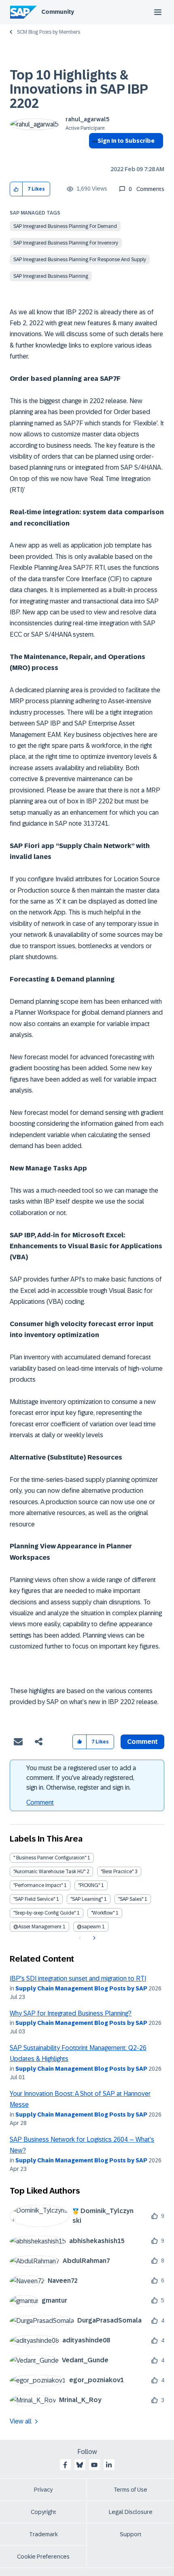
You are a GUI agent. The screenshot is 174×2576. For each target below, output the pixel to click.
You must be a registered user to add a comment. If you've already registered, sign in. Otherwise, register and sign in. (81, 1778)
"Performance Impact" (38, 1885)
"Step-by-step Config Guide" (45, 1913)
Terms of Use (130, 2490)
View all (21, 2421)
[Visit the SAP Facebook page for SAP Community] (65, 2465)
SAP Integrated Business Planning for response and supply (80, 260)
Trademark (43, 2534)
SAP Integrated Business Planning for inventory (66, 243)
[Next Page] (93, 1938)
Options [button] (93, 155)
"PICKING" (89, 1885)
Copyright (43, 2512)
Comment (40, 1802)
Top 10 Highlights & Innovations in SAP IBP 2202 (79, 89)
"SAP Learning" (87, 1899)
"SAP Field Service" (34, 1899)
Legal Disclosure (131, 2512)
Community (58, 12)
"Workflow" (103, 1913)
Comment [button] (142, 1742)
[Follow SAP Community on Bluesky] (80, 2465)
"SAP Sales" (131, 1899)
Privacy (43, 2490)
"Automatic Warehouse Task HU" (49, 1872)
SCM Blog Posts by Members (49, 32)
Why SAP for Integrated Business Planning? (71, 2013)
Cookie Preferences (43, 2557)
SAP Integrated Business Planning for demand (65, 226)
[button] (16, 189)
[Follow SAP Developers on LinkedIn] (109, 2465)
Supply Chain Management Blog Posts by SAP (81, 1988)
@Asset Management (37, 1927)
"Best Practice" (117, 1872)
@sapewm (89, 1927)
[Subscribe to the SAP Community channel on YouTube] (94, 2465)
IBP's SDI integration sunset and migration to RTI (78, 1978)
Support (131, 2534)
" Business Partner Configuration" (50, 1858)
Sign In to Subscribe (126, 141)
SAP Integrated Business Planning (51, 276)
